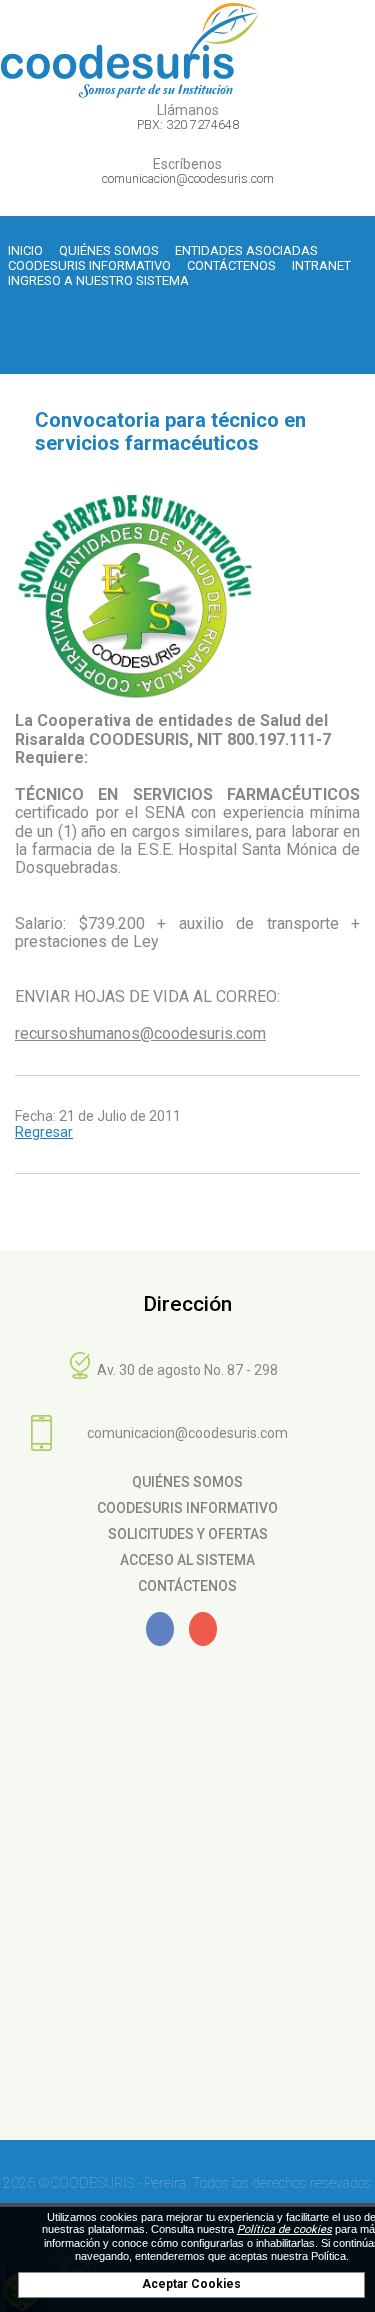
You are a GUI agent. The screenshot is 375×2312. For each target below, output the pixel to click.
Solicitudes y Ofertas (188, 1534)
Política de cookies (284, 2229)
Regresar (44, 1132)
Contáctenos (231, 265)
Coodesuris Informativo (89, 265)
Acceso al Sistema (187, 1560)
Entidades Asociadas (246, 250)
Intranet (321, 265)
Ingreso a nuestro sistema (98, 280)
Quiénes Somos (109, 250)
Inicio (25, 250)
